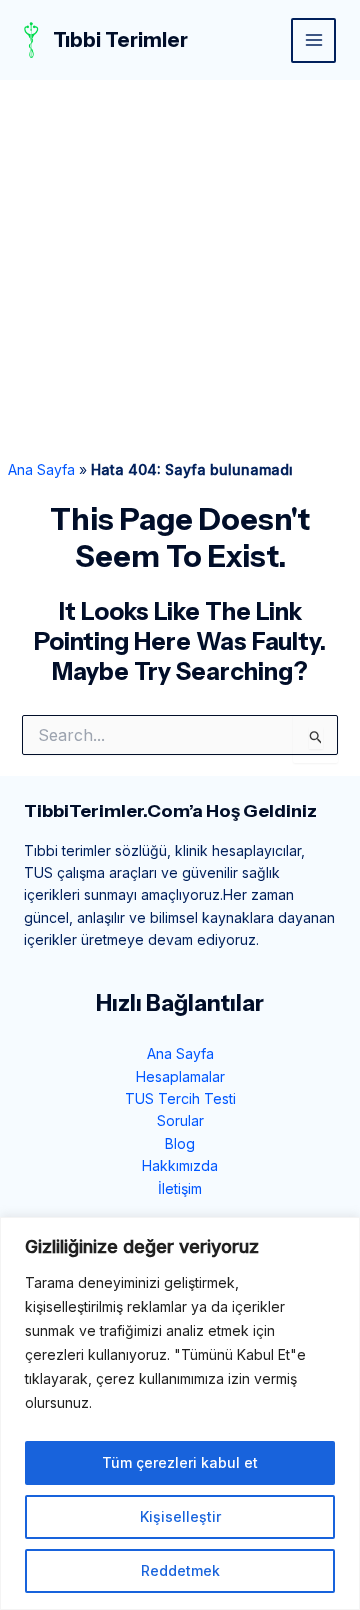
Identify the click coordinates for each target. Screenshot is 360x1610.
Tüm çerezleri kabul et (180, 1462)
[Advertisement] (180, 270)
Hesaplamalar (180, 1076)
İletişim (180, 1188)
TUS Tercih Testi (180, 1098)
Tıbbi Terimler (120, 40)
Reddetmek (180, 1570)
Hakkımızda (180, 1165)
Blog (180, 1143)
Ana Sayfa (41, 469)
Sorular (180, 1120)
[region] (180, 1413)
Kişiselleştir (180, 1516)
